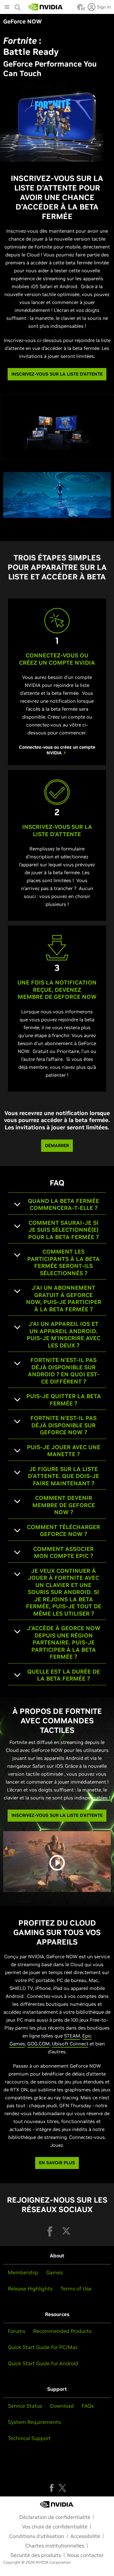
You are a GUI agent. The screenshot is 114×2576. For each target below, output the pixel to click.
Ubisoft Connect (70, 2044)
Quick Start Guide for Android (43, 2363)
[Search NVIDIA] (18, 6)
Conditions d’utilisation (37, 2536)
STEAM (72, 2036)
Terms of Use (76, 2289)
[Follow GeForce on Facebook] (52, 2488)
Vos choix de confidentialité (55, 2527)
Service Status (25, 2406)
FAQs (88, 2406)
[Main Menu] (7, 8)
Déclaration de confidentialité (55, 2517)
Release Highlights (30, 2289)
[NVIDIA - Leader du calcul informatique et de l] (46, 7)
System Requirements (34, 2422)
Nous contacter (85, 2555)
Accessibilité (85, 2536)
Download (62, 2406)
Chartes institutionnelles (55, 2546)
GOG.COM (38, 2044)
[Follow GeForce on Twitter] (62, 2488)
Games (54, 2272)
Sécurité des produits (36, 2555)
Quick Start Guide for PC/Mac (43, 2347)
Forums (17, 2331)
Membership (23, 2272)
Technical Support (29, 2438)
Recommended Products (62, 2331)
